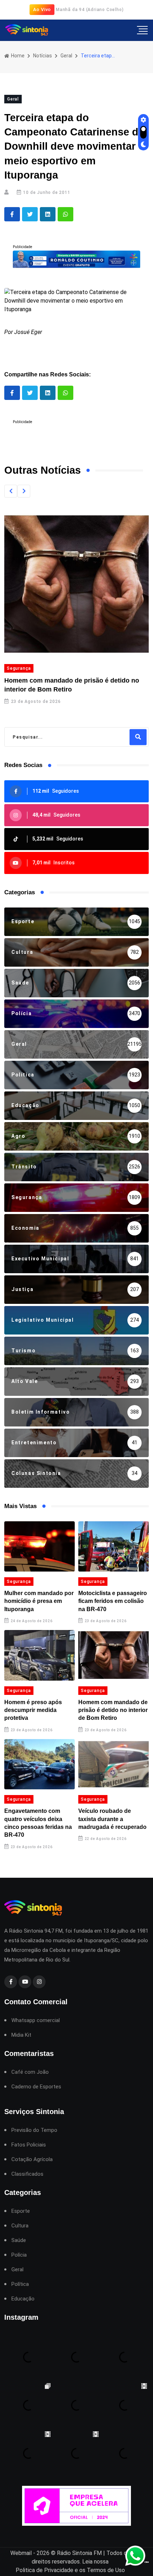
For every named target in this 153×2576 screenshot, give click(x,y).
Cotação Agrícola (32, 2159)
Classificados (27, 2174)
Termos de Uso (106, 2570)
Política (20, 2284)
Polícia (19, 2255)
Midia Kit (21, 2035)
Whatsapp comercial (36, 2020)
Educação (23, 2299)
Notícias (43, 56)
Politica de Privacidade (44, 2570)
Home (17, 56)
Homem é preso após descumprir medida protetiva (33, 1710)
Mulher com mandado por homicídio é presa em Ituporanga (39, 1601)
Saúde (19, 2240)
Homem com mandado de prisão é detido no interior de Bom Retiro (113, 1710)
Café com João (30, 2072)
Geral (66, 56)
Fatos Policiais (29, 2145)
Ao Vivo (42, 9)
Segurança (19, 668)
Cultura (20, 2226)
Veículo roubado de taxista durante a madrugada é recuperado (112, 1819)
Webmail (21, 2553)
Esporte (21, 2211)
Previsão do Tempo (34, 2130)
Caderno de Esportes (36, 2087)
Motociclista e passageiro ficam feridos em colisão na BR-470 (113, 1601)
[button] (11, 491)
